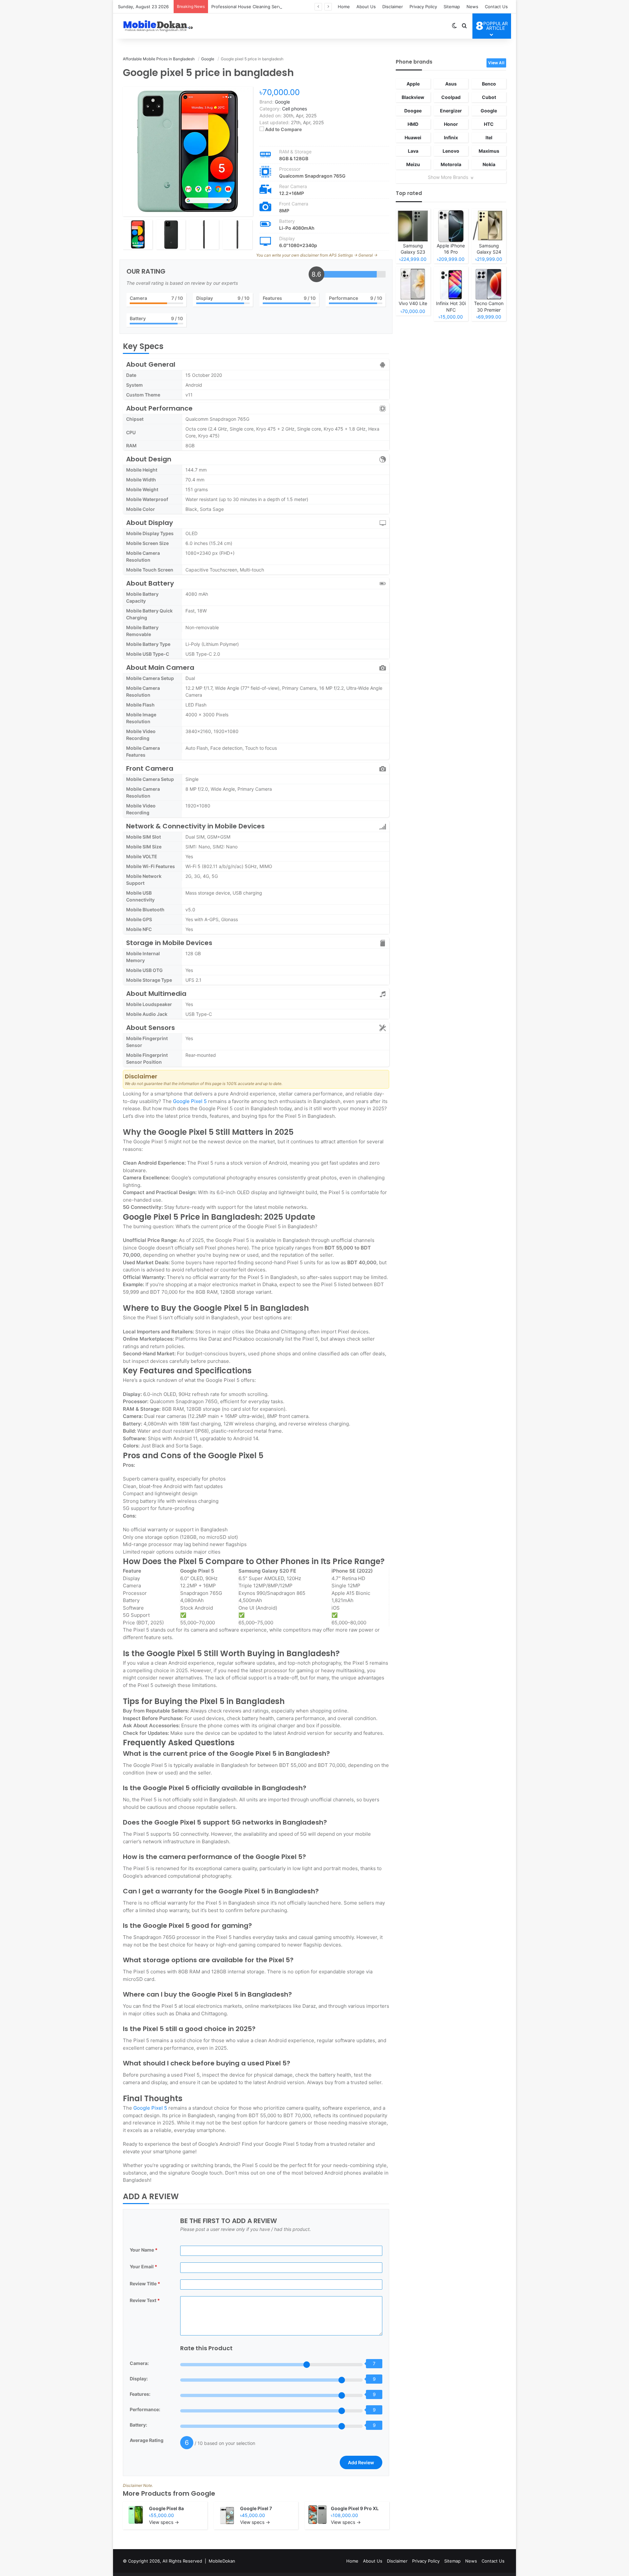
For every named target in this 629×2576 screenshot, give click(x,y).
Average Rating (147, 2440)
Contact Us (496, 7)
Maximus (489, 151)
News (472, 7)
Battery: (138, 2425)
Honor (451, 124)
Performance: (145, 2409)
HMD (413, 124)
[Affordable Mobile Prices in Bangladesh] (157, 26)
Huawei (413, 137)
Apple (413, 84)
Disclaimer (393, 7)
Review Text (145, 2300)
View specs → (164, 2522)
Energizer (451, 111)
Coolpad (451, 97)
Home (344, 7)
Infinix (451, 137)
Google (203, 2493)
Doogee (413, 111)
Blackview (413, 97)
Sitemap (452, 7)
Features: (140, 2394)
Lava (413, 151)
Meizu (413, 164)
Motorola (451, 164)
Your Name (144, 2250)
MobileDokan (222, 2561)
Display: (139, 2379)
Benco (489, 84)
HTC (489, 124)
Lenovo (451, 151)
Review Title (145, 2284)
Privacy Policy (423, 7)
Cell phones (295, 109)
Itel (489, 137)
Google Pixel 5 (190, 1101)
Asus (451, 84)
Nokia (489, 164)
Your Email (143, 2266)
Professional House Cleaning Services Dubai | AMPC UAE (270, 7)
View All (496, 63)
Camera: (139, 2363)
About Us (366, 7)
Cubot (489, 97)
